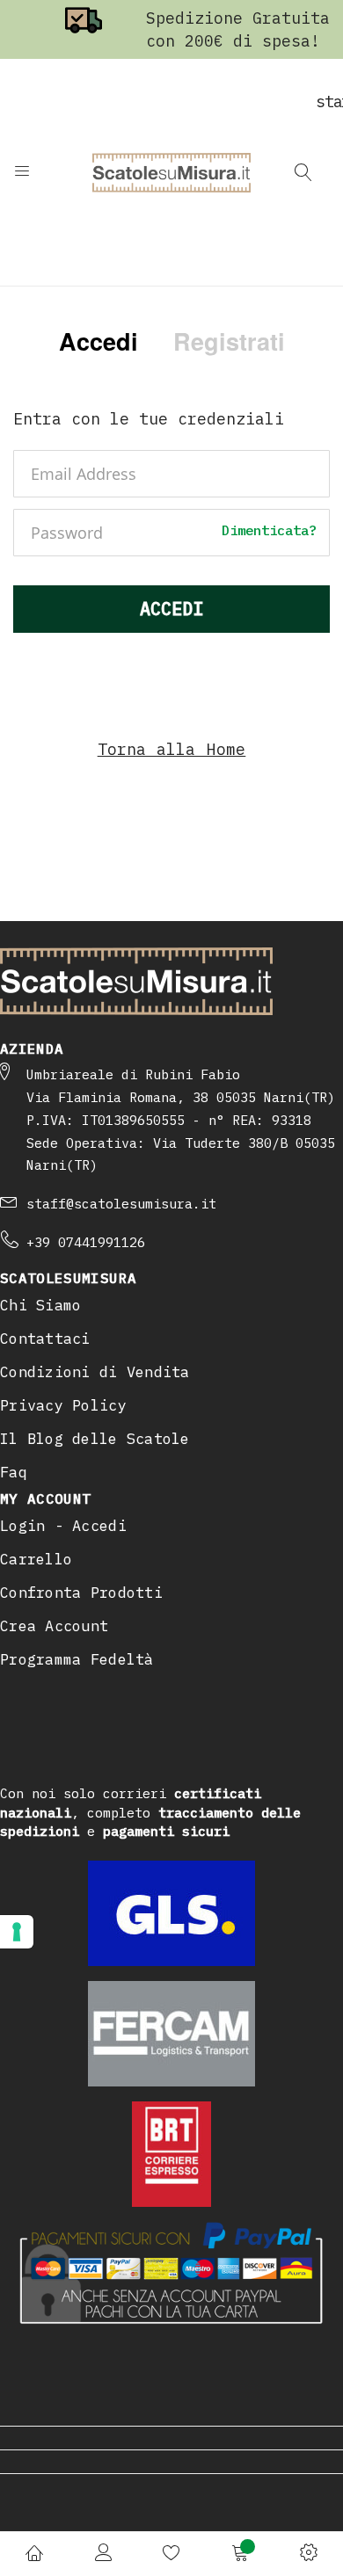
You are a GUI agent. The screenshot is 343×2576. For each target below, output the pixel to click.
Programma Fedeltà (77, 1659)
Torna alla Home (172, 749)
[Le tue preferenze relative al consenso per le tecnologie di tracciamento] (17, 1932)
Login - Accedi (63, 1526)
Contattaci (45, 1339)
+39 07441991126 (86, 1242)
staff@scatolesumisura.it (121, 1204)
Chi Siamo (40, 1305)
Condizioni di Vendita (95, 1372)
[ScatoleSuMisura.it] (171, 172)
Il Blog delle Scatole (95, 1439)
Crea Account (54, 1626)
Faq (14, 1472)
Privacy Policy (63, 1405)
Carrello (36, 1559)
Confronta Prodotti (81, 1593)
